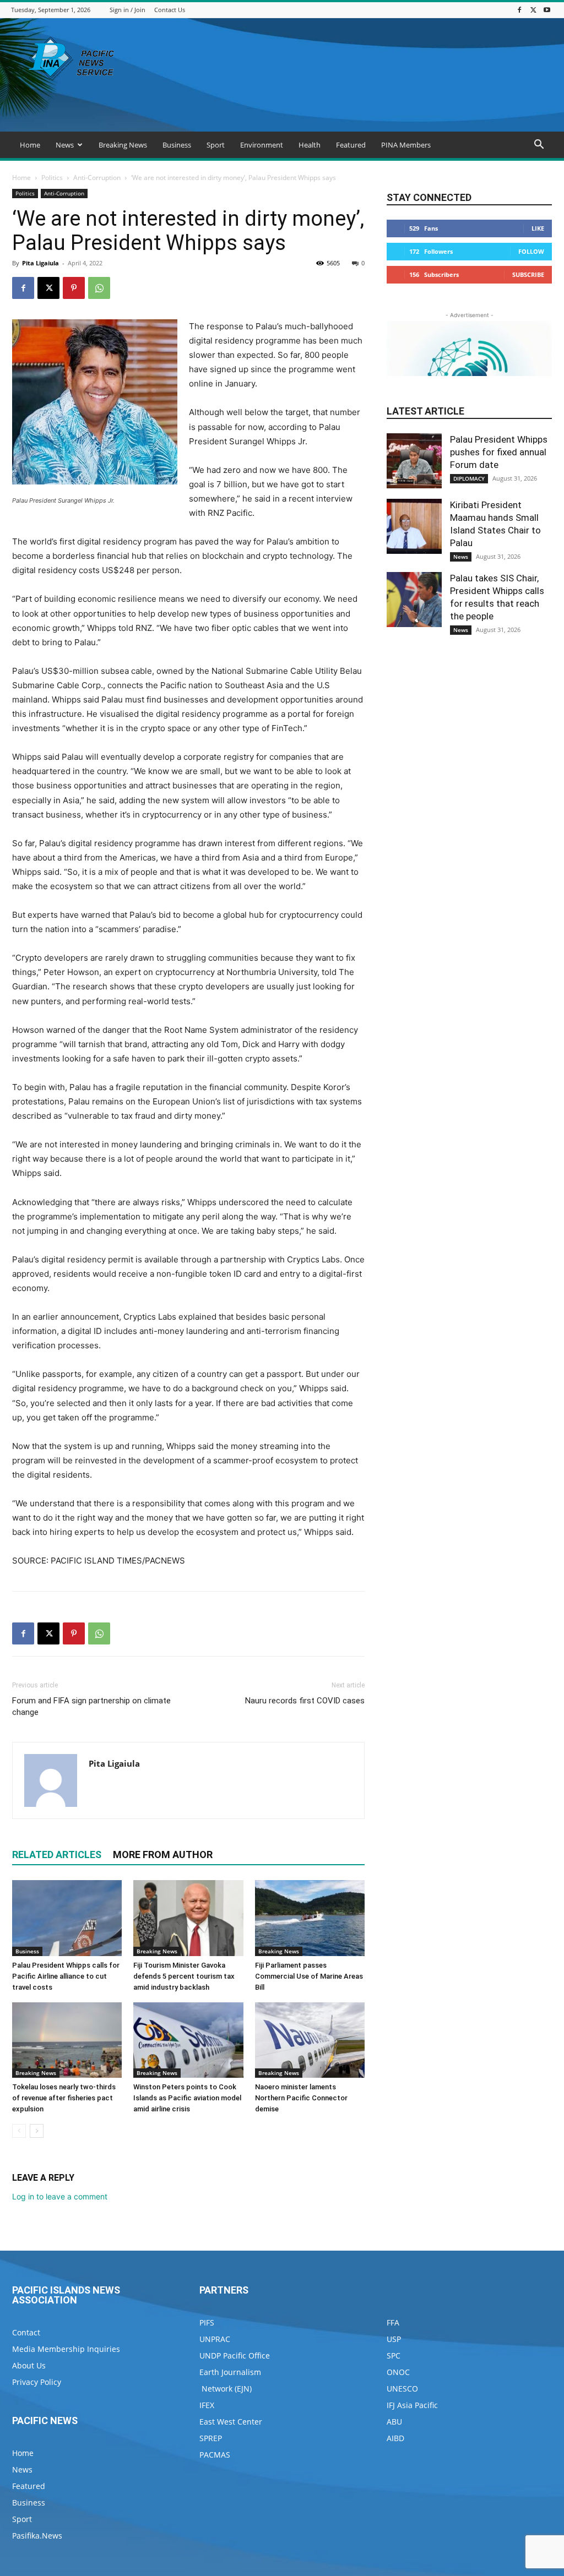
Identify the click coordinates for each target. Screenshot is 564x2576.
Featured (351, 145)
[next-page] (37, 2131)
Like (538, 228)
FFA (393, 2322)
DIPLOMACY (469, 478)
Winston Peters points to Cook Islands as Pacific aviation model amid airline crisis (187, 2098)
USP (394, 2339)
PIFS (207, 2322)
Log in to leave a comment (60, 2196)
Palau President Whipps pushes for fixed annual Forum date (499, 452)
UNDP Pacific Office (235, 2356)
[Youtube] (547, 10)
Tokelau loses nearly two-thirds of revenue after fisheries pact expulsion (64, 2098)
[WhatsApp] (99, 288)
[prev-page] (19, 2131)
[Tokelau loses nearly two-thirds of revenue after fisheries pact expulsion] (67, 2040)
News (65, 145)
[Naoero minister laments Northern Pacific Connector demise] (310, 2040)
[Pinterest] (74, 288)
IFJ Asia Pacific (412, 2405)
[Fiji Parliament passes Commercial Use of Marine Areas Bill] (310, 1918)
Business (177, 145)
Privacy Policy (37, 2382)
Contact (26, 2332)
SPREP (211, 2438)
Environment (262, 145)
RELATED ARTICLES (57, 1855)
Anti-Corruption (97, 178)
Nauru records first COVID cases (305, 1701)
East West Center (231, 2422)
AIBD (395, 2438)
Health (310, 145)
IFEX (207, 2405)
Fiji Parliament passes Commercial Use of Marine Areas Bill (309, 1976)
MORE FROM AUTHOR (163, 1855)
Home (30, 145)
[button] (539, 146)
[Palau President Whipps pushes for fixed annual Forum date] (414, 461)
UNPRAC (215, 2339)
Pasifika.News (37, 2536)
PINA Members (406, 145)
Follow (531, 251)
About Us (29, 2365)
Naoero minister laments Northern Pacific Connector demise (301, 2098)
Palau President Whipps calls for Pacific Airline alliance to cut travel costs (66, 1976)
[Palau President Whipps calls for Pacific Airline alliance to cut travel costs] (67, 1918)
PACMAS (215, 2455)
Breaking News (123, 145)
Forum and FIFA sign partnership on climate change (91, 1706)
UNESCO (402, 2389)
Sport (216, 145)
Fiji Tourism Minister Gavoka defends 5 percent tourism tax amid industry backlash (184, 1976)
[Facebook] (519, 10)
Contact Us (170, 10)
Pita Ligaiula (40, 263)
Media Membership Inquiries (66, 2349)
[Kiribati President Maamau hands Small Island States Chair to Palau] (414, 526)
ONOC (398, 2372)
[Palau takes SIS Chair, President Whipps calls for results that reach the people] (414, 600)
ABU (394, 2422)
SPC (394, 2356)
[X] (533, 10)
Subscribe (528, 274)
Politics (52, 178)
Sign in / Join (128, 10)
